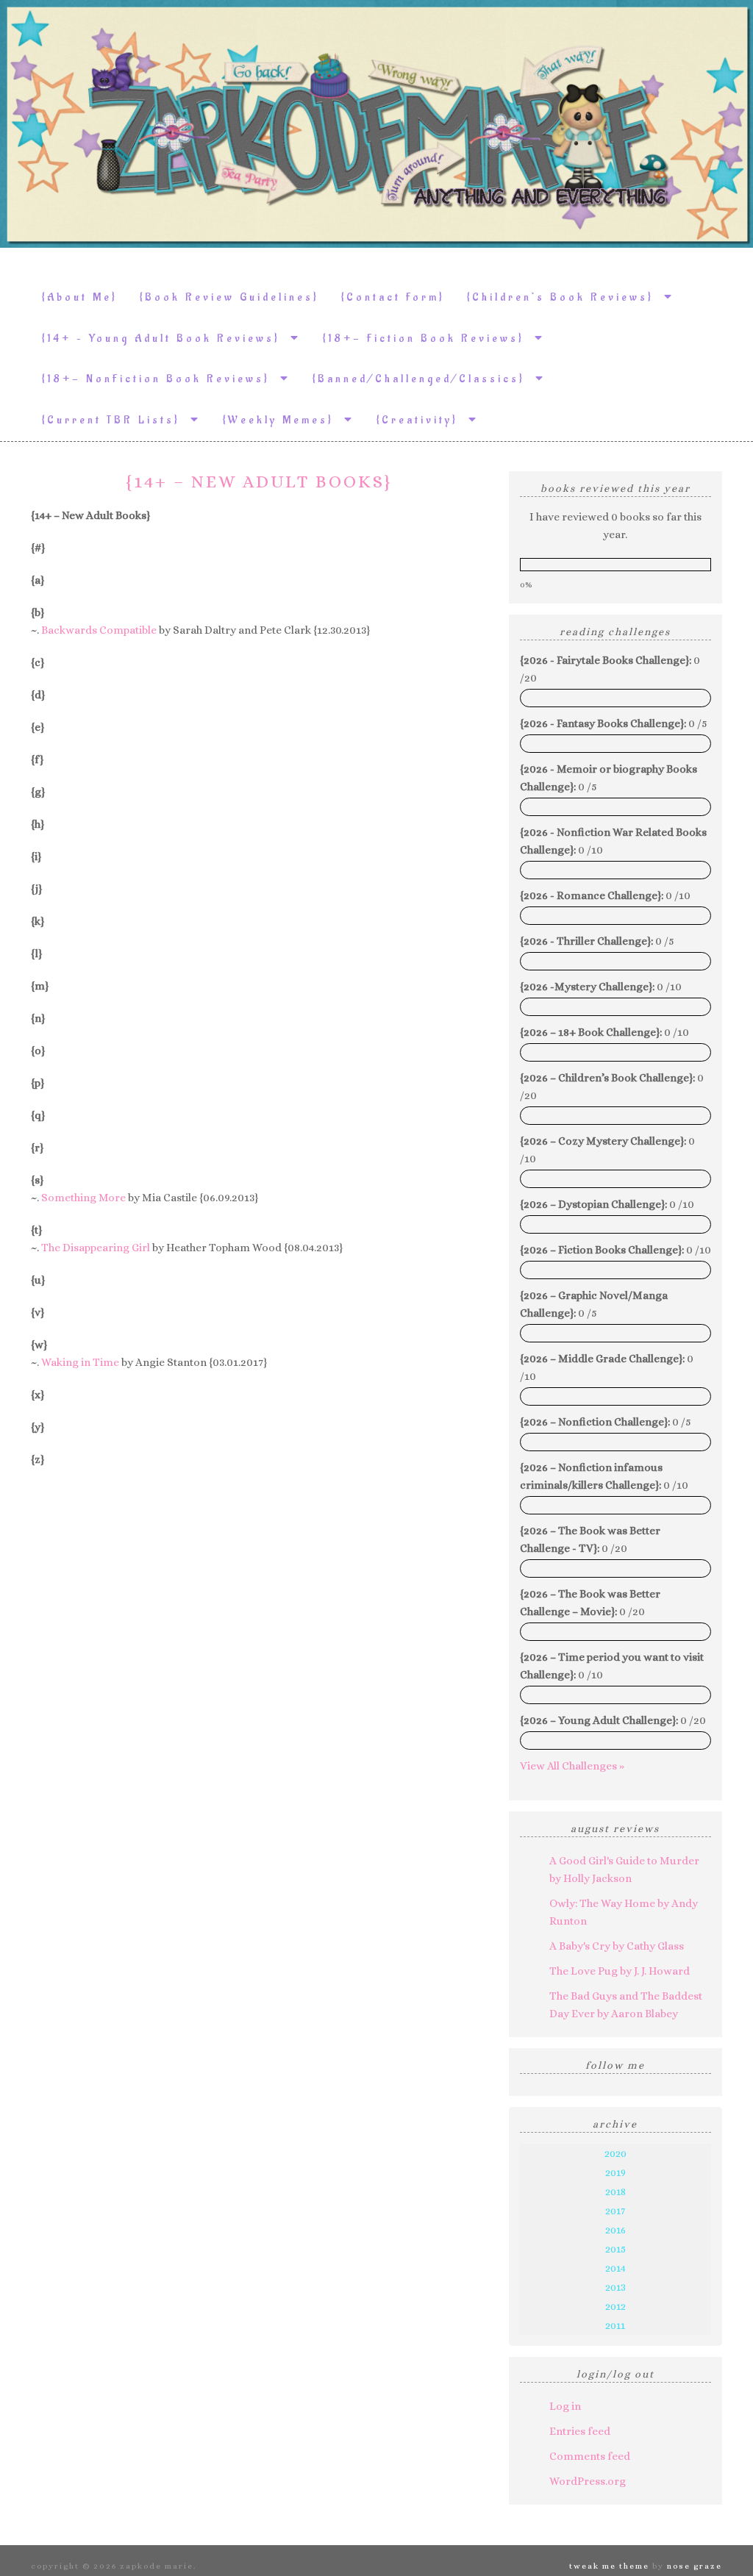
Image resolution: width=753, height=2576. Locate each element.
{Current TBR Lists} (116, 420)
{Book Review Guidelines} (229, 297)
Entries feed (580, 2431)
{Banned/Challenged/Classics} (424, 379)
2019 (615, 2172)
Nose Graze (695, 2566)
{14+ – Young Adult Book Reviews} (166, 339)
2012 (615, 2306)
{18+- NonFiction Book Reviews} (161, 379)
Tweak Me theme (609, 2566)
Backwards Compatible (99, 630)
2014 (615, 2268)
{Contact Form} (393, 297)
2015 (615, 2249)
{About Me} (80, 297)
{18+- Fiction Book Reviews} (429, 339)
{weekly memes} (283, 420)
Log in (565, 2406)
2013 (615, 2287)
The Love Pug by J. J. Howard (620, 1971)
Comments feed (590, 2456)
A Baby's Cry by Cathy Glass (617, 1946)
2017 (615, 2211)
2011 (615, 2325)
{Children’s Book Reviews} (565, 297)
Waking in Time (80, 1362)
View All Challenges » (572, 1766)
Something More (83, 1198)
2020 (615, 2153)
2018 (615, 2192)
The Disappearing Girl (96, 1248)
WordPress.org (588, 2481)
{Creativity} (422, 420)
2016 (615, 2230)
